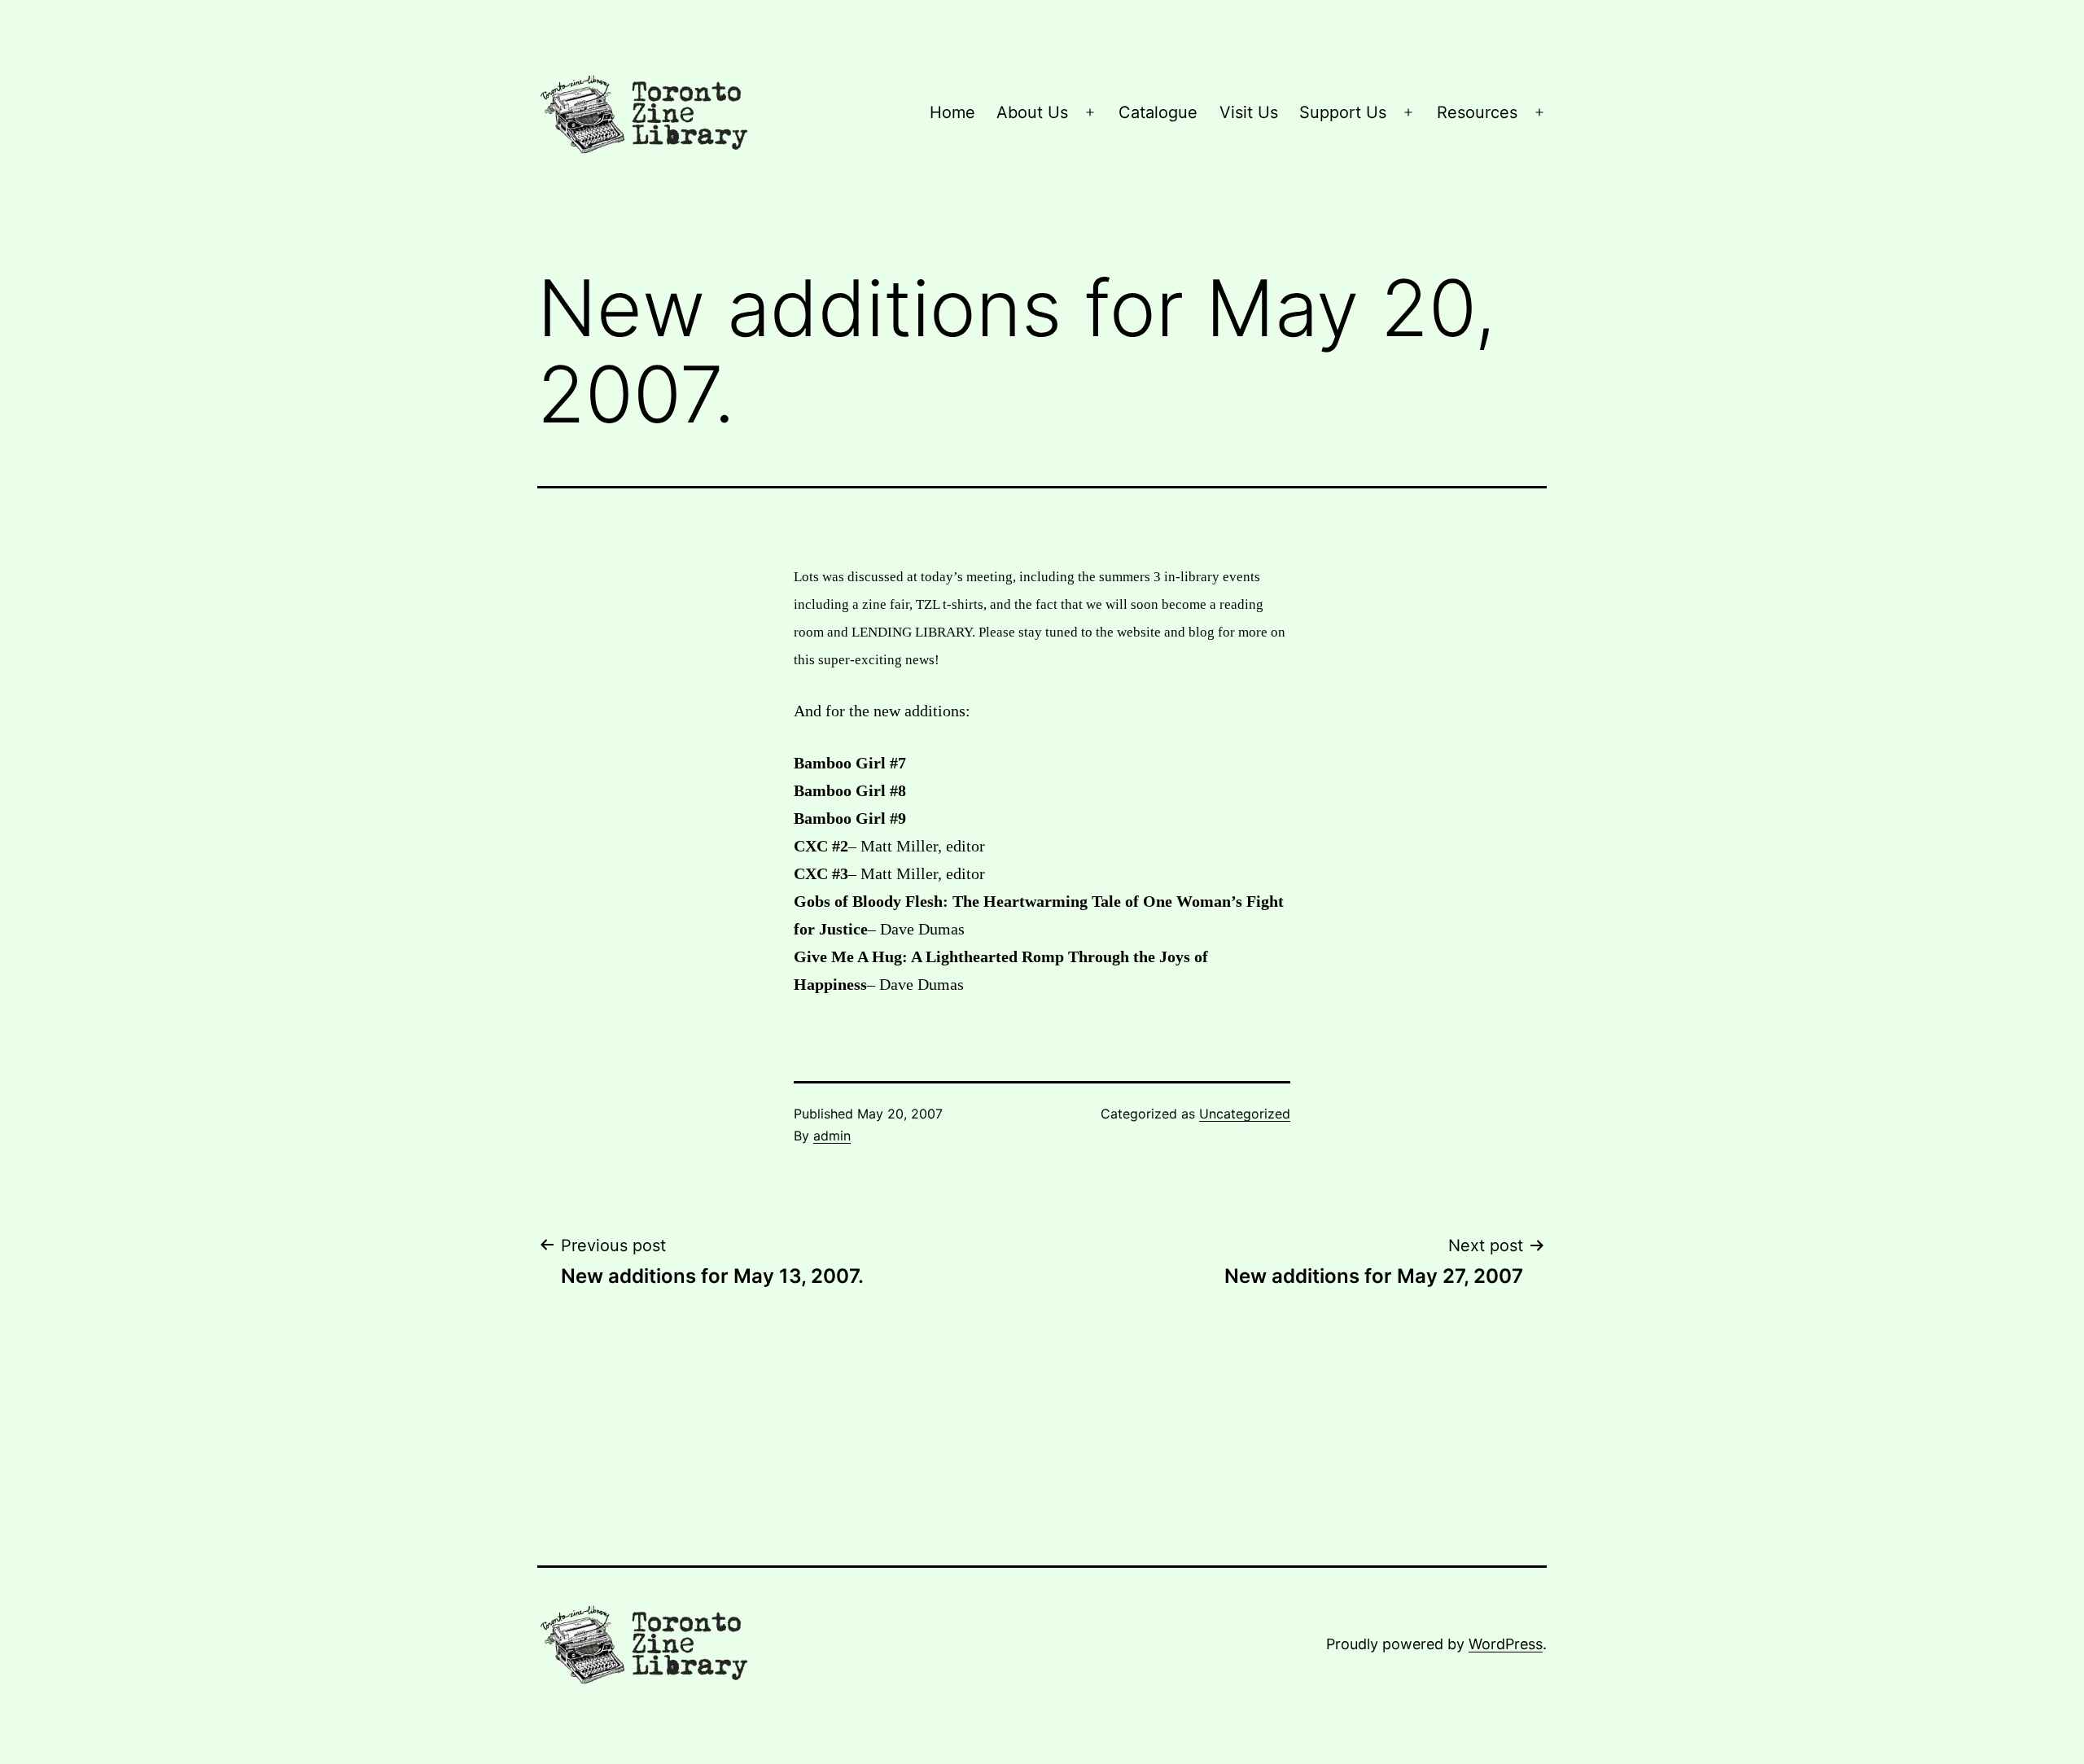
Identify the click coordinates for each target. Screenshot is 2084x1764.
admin (832, 1136)
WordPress (1506, 1644)
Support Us (1343, 112)
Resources (1477, 112)
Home (952, 112)
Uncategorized (1245, 1114)
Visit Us (1249, 112)
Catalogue (1158, 112)
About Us (1032, 112)
